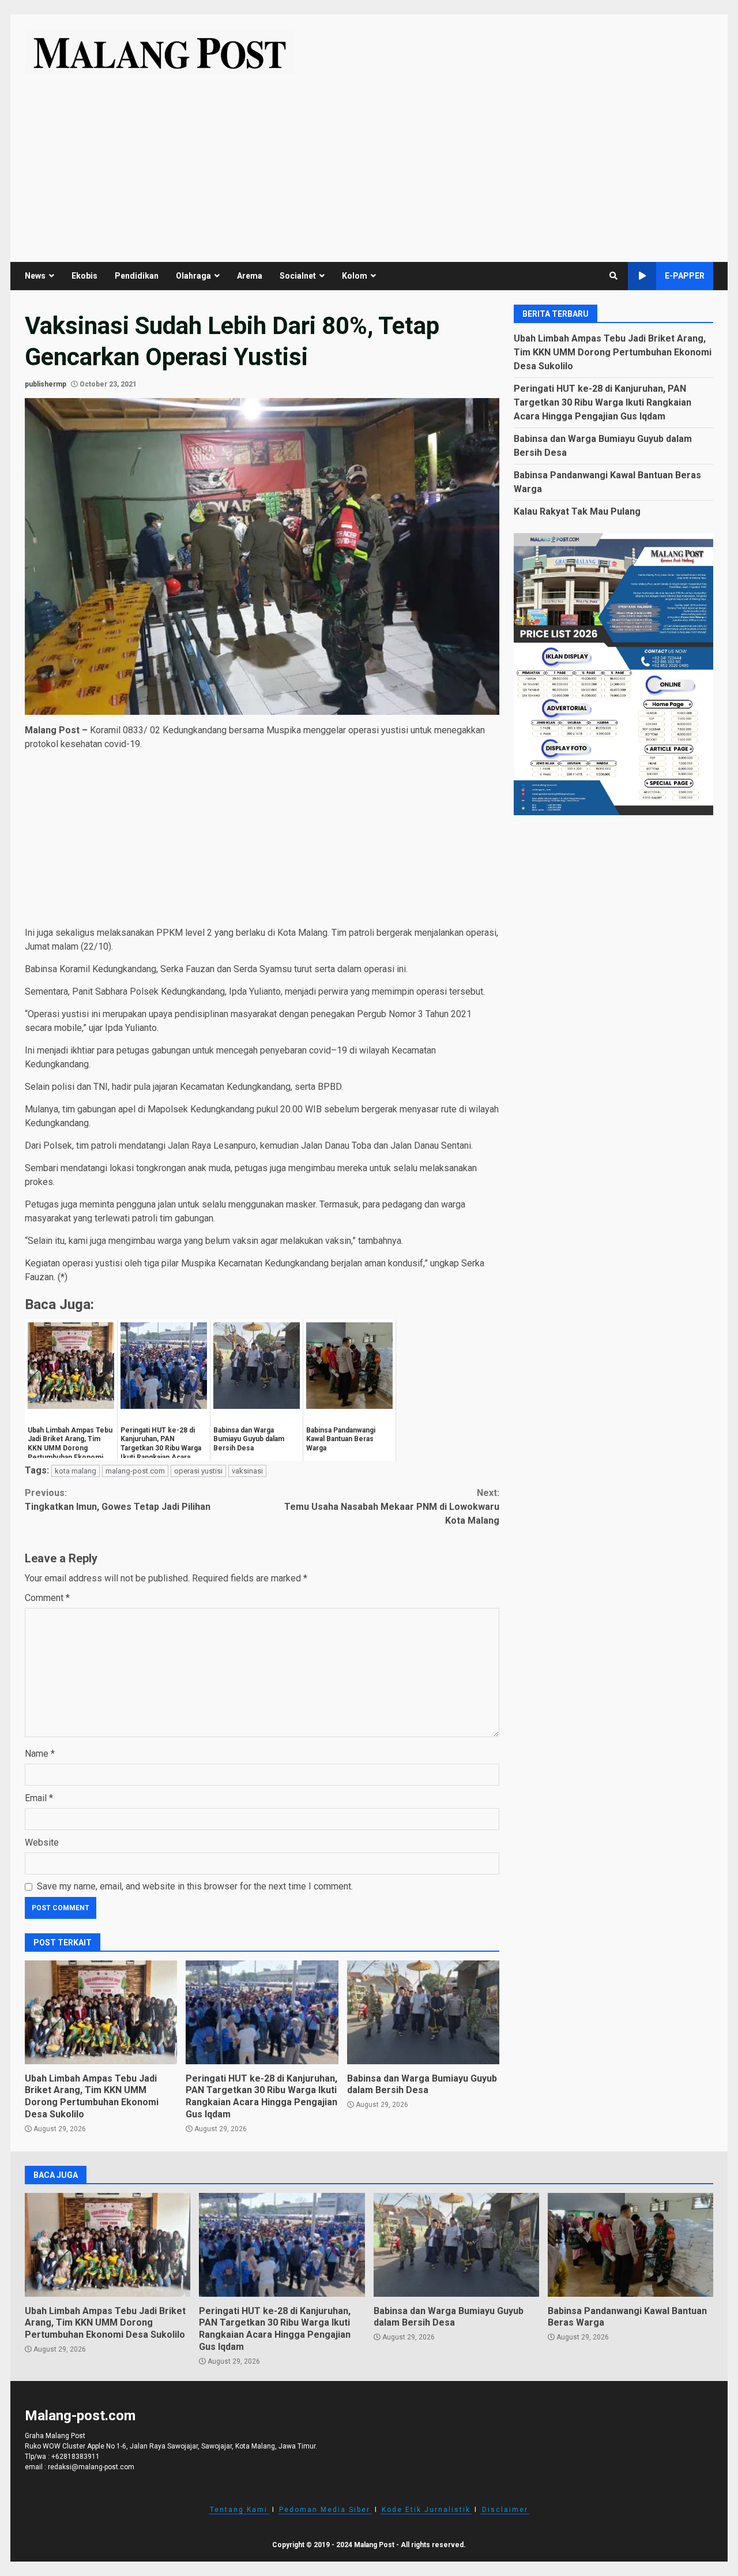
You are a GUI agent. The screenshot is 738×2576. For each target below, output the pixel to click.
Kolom (355, 276)
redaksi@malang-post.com (91, 2467)
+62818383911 (76, 2457)
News (35, 276)
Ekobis (84, 276)
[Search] (613, 276)
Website (42, 1842)
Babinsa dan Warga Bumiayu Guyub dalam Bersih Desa (423, 2012)
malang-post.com (135, 1471)
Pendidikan (137, 276)
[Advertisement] (369, 161)
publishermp (46, 384)
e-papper (685, 276)
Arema (250, 276)
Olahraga (193, 276)
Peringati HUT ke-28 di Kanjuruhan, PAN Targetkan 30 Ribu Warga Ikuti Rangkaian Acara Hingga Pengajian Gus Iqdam (262, 2012)
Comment (47, 1598)
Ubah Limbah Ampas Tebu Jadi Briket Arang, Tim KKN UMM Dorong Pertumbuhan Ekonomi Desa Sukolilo (101, 2012)
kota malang (76, 1471)
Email (39, 1798)
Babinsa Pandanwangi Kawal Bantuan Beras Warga (630, 2245)
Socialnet (298, 276)
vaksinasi (247, 1471)
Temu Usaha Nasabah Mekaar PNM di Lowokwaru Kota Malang (392, 1507)
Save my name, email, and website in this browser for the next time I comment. (195, 1886)
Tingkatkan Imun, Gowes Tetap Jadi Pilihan (118, 1500)
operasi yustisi (198, 1471)
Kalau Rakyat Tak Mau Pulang (577, 511)
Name (40, 1754)
